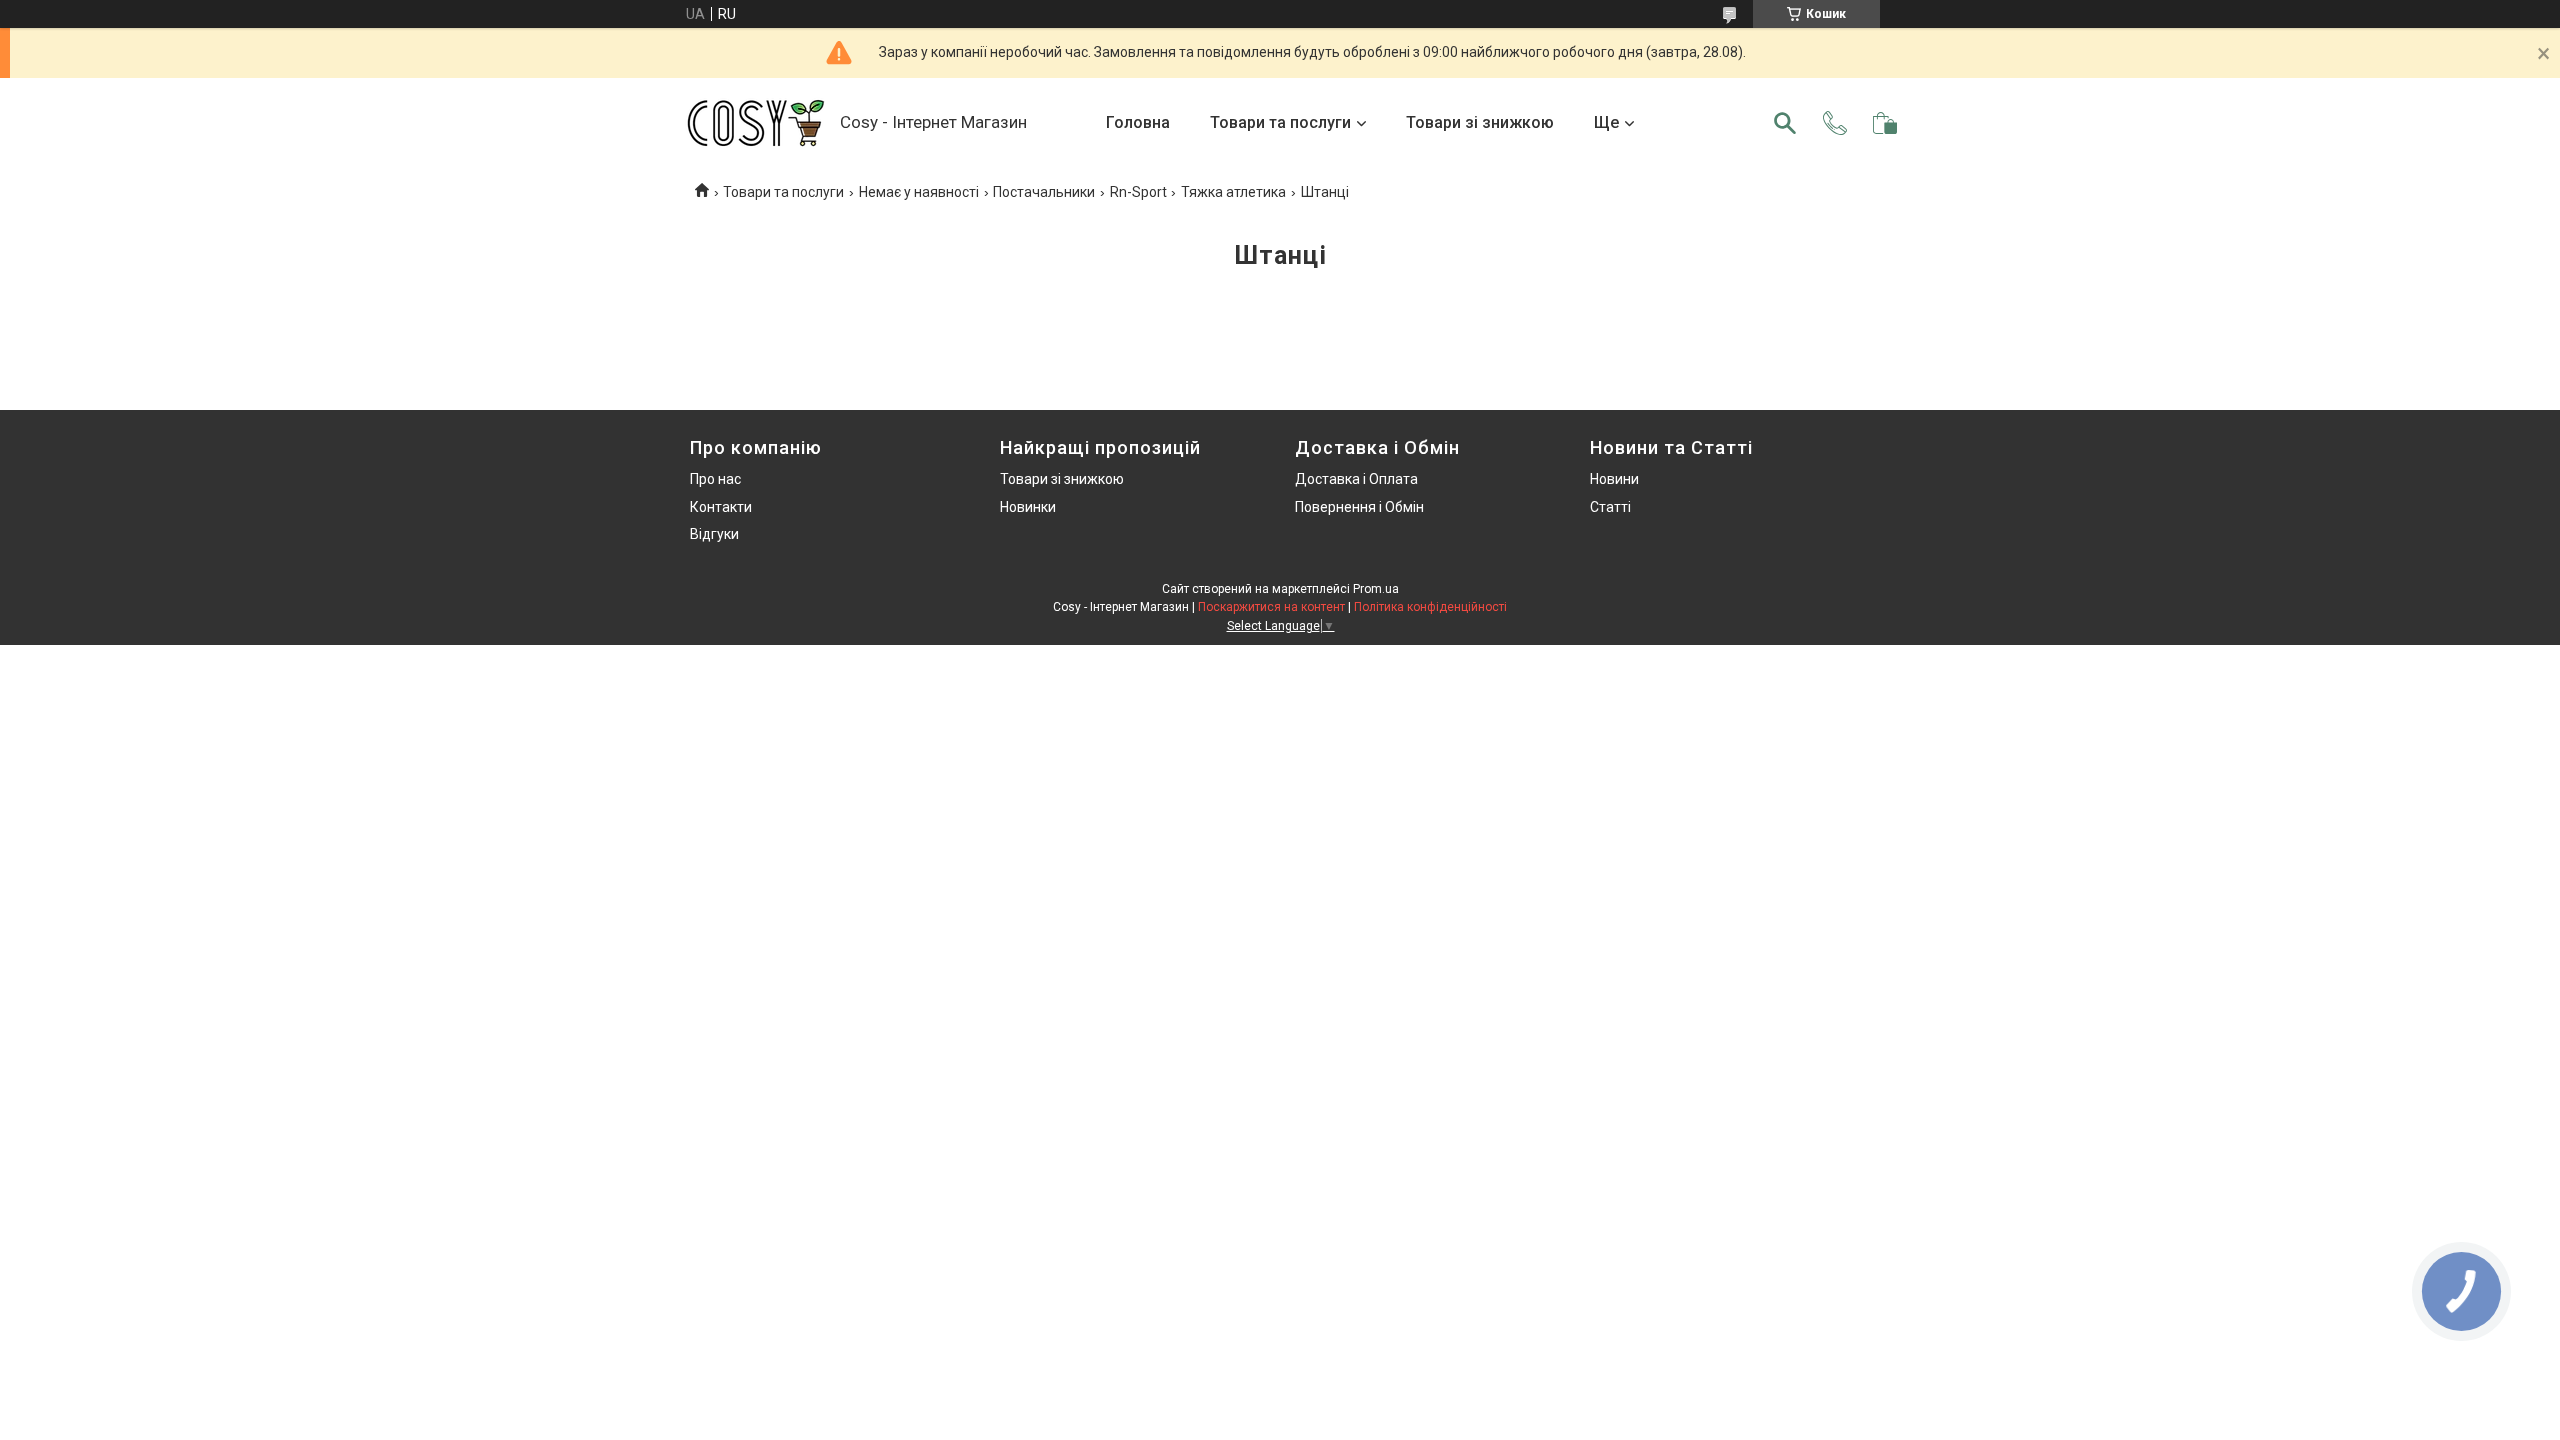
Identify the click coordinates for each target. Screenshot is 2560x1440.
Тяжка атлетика (1233, 192)
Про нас (715, 479)
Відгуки (714, 534)
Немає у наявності (919, 192)
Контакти (721, 507)
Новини (1614, 479)
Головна (1138, 122)
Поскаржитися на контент (1271, 607)
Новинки (1028, 507)
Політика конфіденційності (1430, 607)
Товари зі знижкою (1480, 122)
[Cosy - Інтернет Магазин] (755, 123)
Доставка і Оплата (1356, 479)
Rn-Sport (1138, 192)
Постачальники (1044, 192)
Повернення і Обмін (1359, 507)
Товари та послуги (1280, 122)
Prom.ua (1376, 589)
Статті (1610, 507)
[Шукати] (1785, 123)
